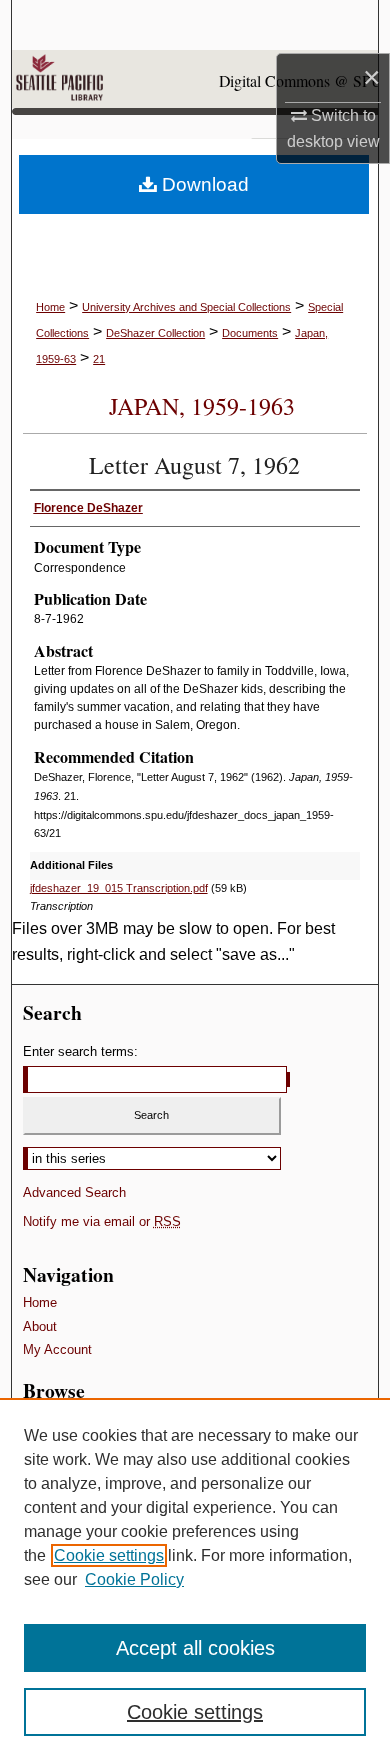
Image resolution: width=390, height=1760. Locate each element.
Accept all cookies (195, 1648)
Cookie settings (109, 1555)
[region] (195, 1579)
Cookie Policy (134, 1579)
